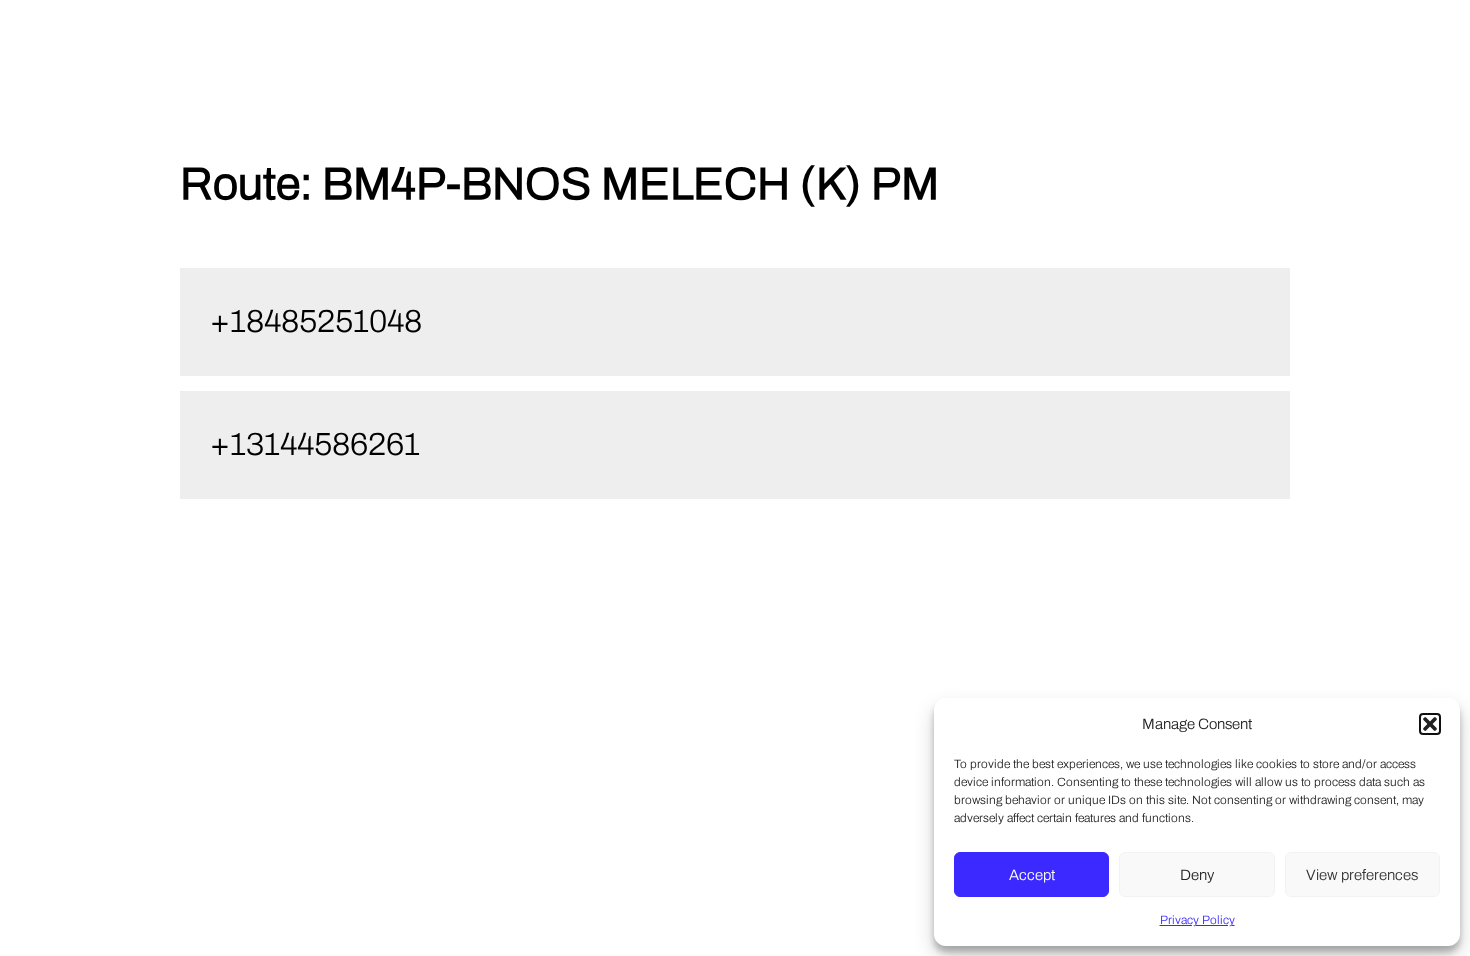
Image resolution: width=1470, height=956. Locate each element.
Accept (1032, 875)
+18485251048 (316, 321)
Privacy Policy (1197, 920)
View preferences (1362, 875)
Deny (1197, 875)
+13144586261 (315, 444)
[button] (1430, 724)
